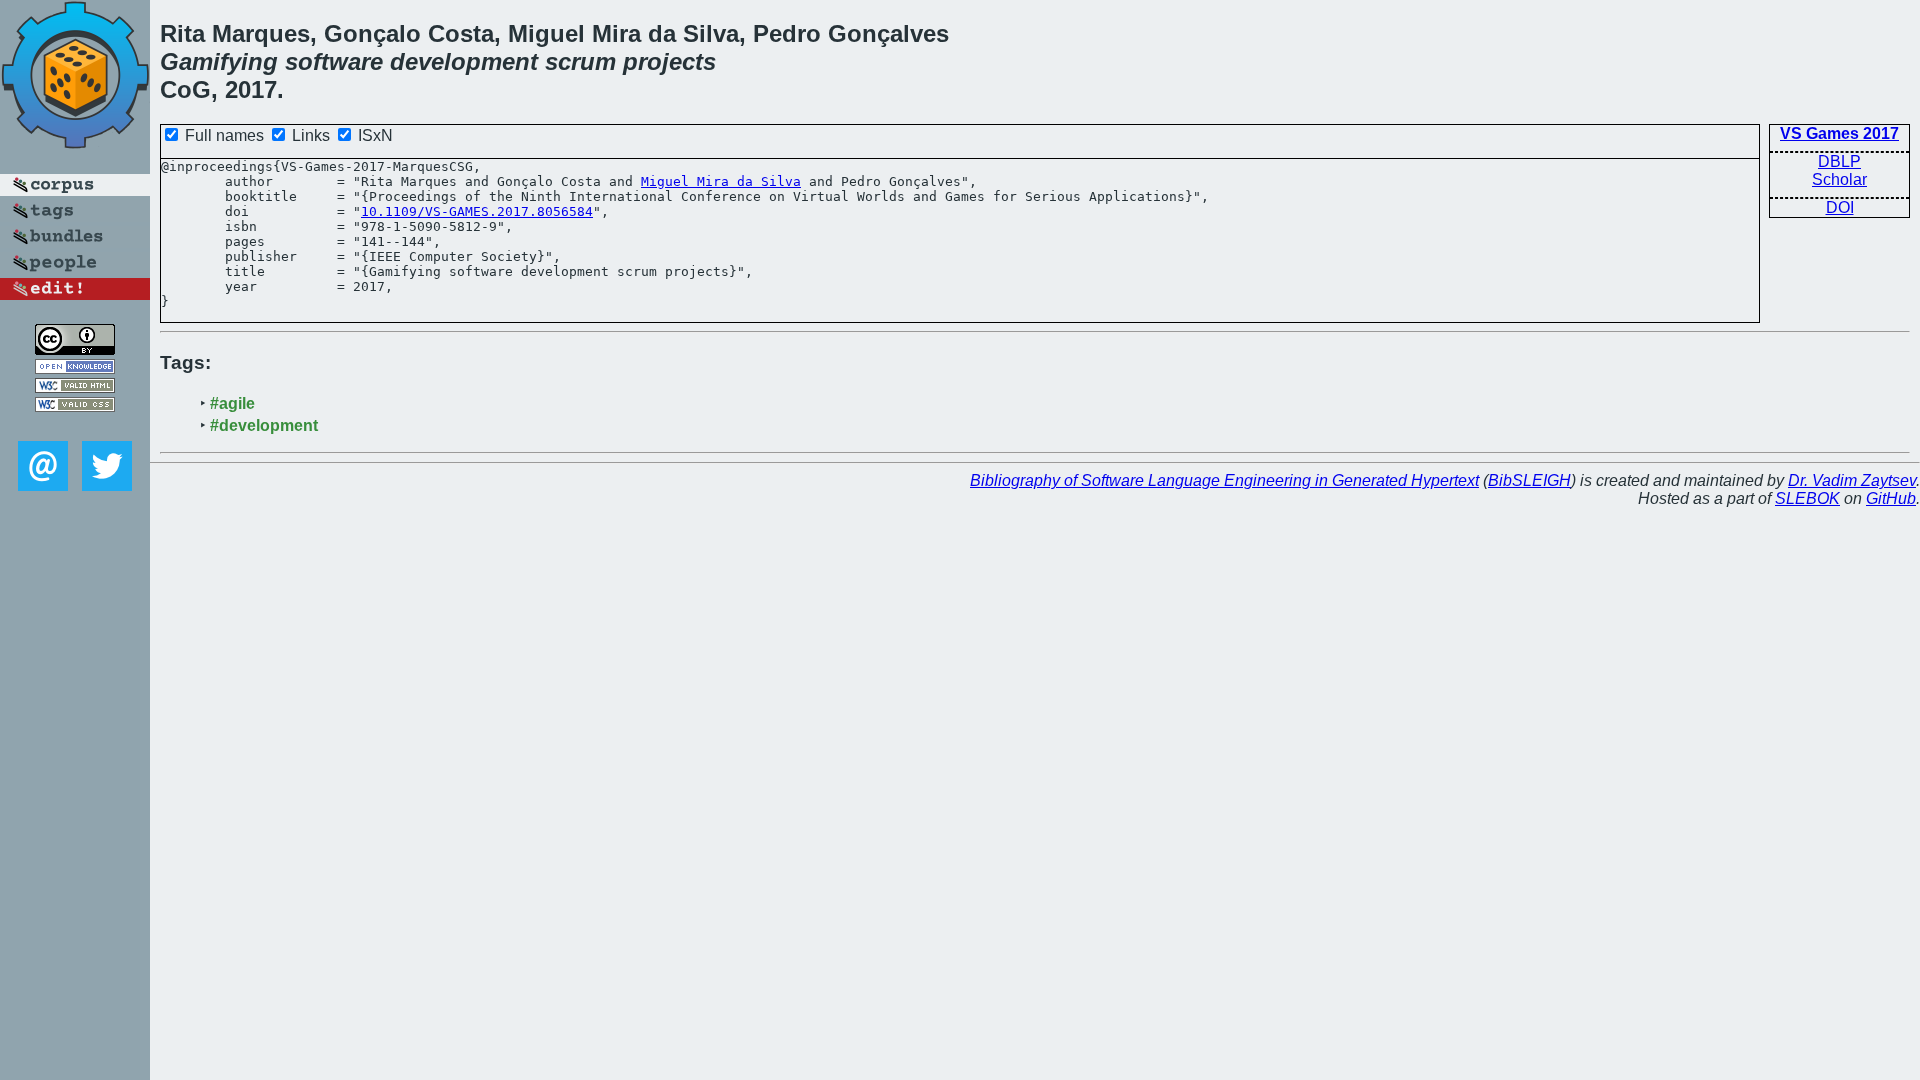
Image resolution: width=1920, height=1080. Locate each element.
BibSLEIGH (1529, 480)
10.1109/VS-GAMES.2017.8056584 (477, 211)
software (334, 61)
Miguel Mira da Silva (721, 181)
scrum (580, 61)
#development (264, 425)
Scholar (1839, 179)
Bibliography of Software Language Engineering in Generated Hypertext (1224, 480)
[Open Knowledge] (75, 368)
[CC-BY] (75, 349)
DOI (1840, 207)
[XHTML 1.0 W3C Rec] (75, 387)
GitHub (1891, 498)
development (464, 61)
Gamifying (219, 61)
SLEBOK (1807, 498)
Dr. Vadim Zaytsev (1852, 480)
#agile (232, 403)
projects (669, 61)
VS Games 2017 (1839, 133)
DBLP (1839, 161)
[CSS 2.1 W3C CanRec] (75, 426)
